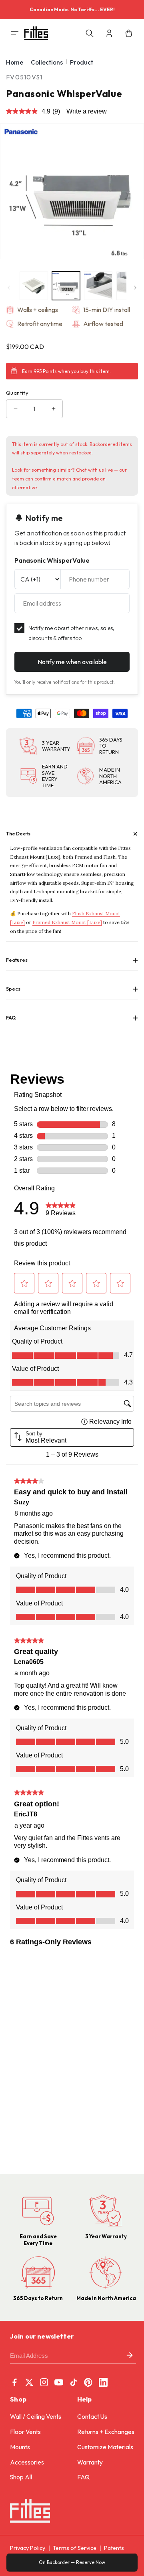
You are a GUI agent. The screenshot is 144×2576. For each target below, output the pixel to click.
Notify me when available (72, 662)
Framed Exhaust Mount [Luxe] (67, 922)
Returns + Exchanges (106, 2432)
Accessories (27, 2462)
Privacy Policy (28, 2548)
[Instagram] (44, 2382)
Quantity (17, 393)
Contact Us (92, 2417)
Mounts (20, 2447)
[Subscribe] (130, 2356)
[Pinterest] (88, 2382)
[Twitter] (29, 2382)
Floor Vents (25, 2432)
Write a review (87, 111)
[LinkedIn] (103, 2382)
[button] (9, 33)
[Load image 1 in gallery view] (34, 286)
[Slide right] (135, 288)
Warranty (90, 2462)
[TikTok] (74, 2382)
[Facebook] (14, 2382)
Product (82, 62)
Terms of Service (75, 2548)
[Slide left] (9, 288)
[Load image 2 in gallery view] (66, 286)
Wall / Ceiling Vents (36, 2417)
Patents (114, 2548)
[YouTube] (59, 2382)
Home (15, 62)
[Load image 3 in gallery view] (98, 286)
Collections (47, 62)
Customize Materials (105, 2447)
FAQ (83, 2477)
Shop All (21, 2477)
